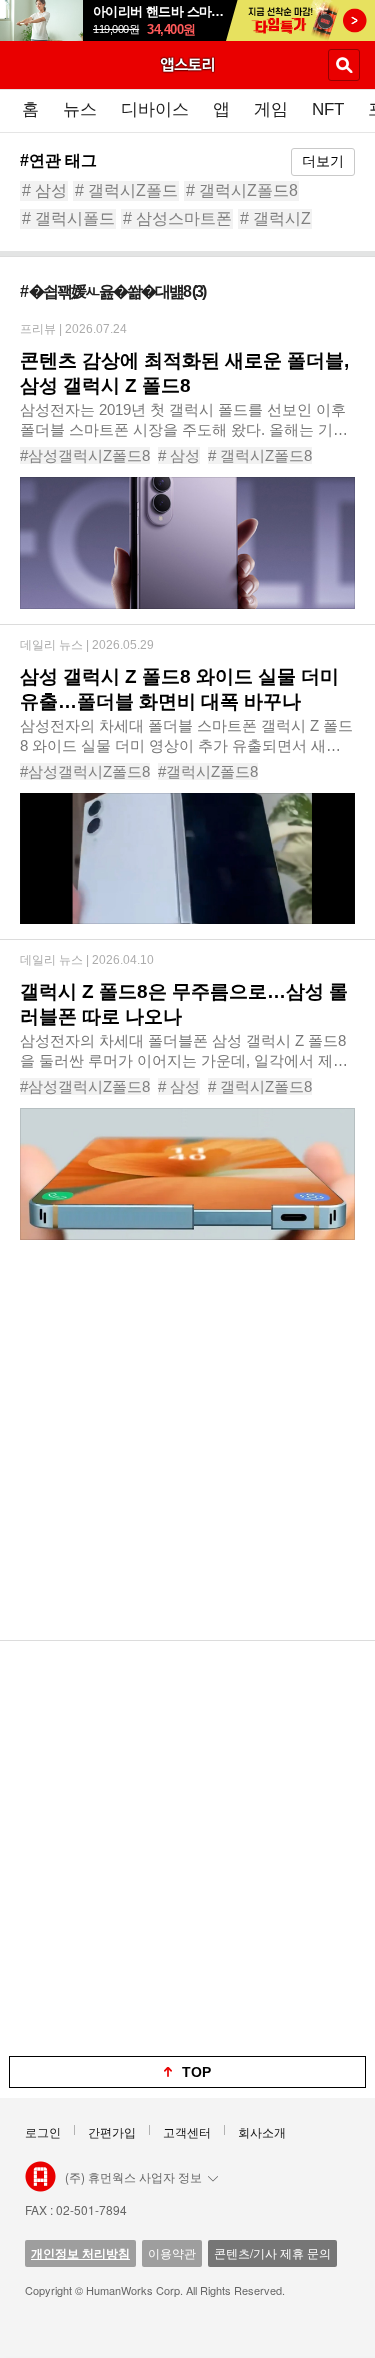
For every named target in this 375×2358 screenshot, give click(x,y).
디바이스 (155, 109)
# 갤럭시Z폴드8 (242, 190)
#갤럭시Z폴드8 (208, 771)
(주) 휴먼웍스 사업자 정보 (133, 2176)
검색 (344, 65)
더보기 (323, 161)
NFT (328, 109)
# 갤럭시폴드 (68, 218)
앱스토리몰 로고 (40, 2177)
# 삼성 (44, 190)
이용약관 (172, 2252)
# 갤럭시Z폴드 (126, 190)
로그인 (43, 2131)
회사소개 (262, 2131)
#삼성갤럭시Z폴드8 (85, 455)
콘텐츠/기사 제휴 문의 (272, 2252)
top (196, 2072)
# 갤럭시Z (275, 218)
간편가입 (112, 2131)
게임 (271, 109)
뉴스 (80, 109)
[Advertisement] (187, 1452)
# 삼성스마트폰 (177, 218)
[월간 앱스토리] (188, 64)
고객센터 (187, 2131)
